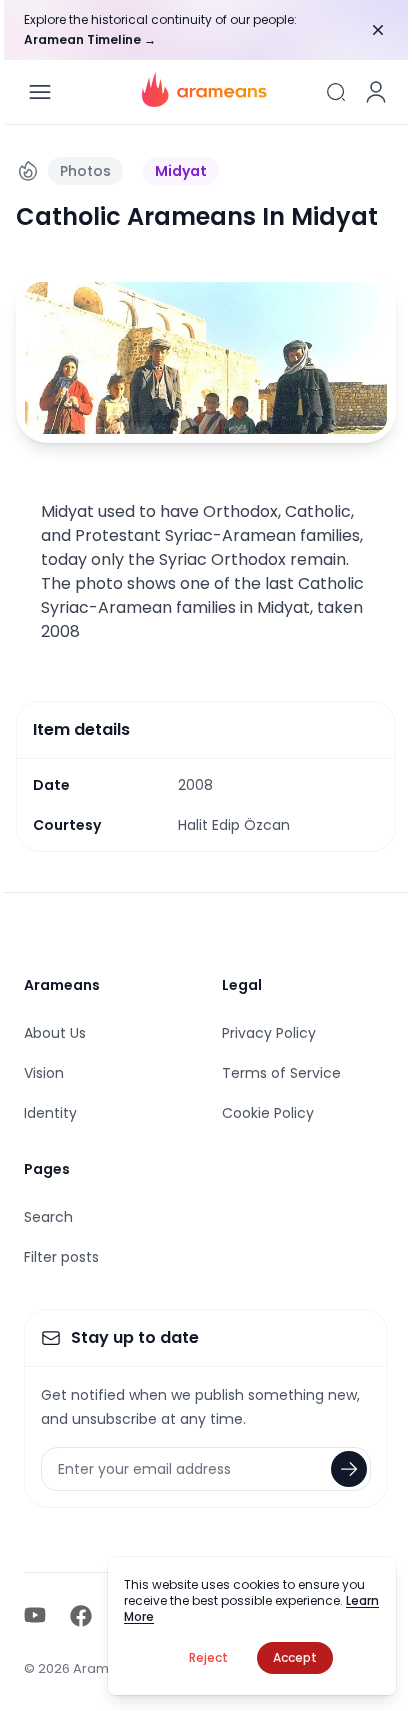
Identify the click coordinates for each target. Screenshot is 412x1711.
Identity (50, 1113)
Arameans (62, 985)
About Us (55, 1033)
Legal (242, 985)
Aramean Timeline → (90, 39)
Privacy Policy (269, 1033)
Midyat (181, 171)
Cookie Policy (268, 1113)
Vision (44, 1073)
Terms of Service (281, 1073)
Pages (47, 1169)
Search (48, 1217)
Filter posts (61, 1257)
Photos (85, 171)
